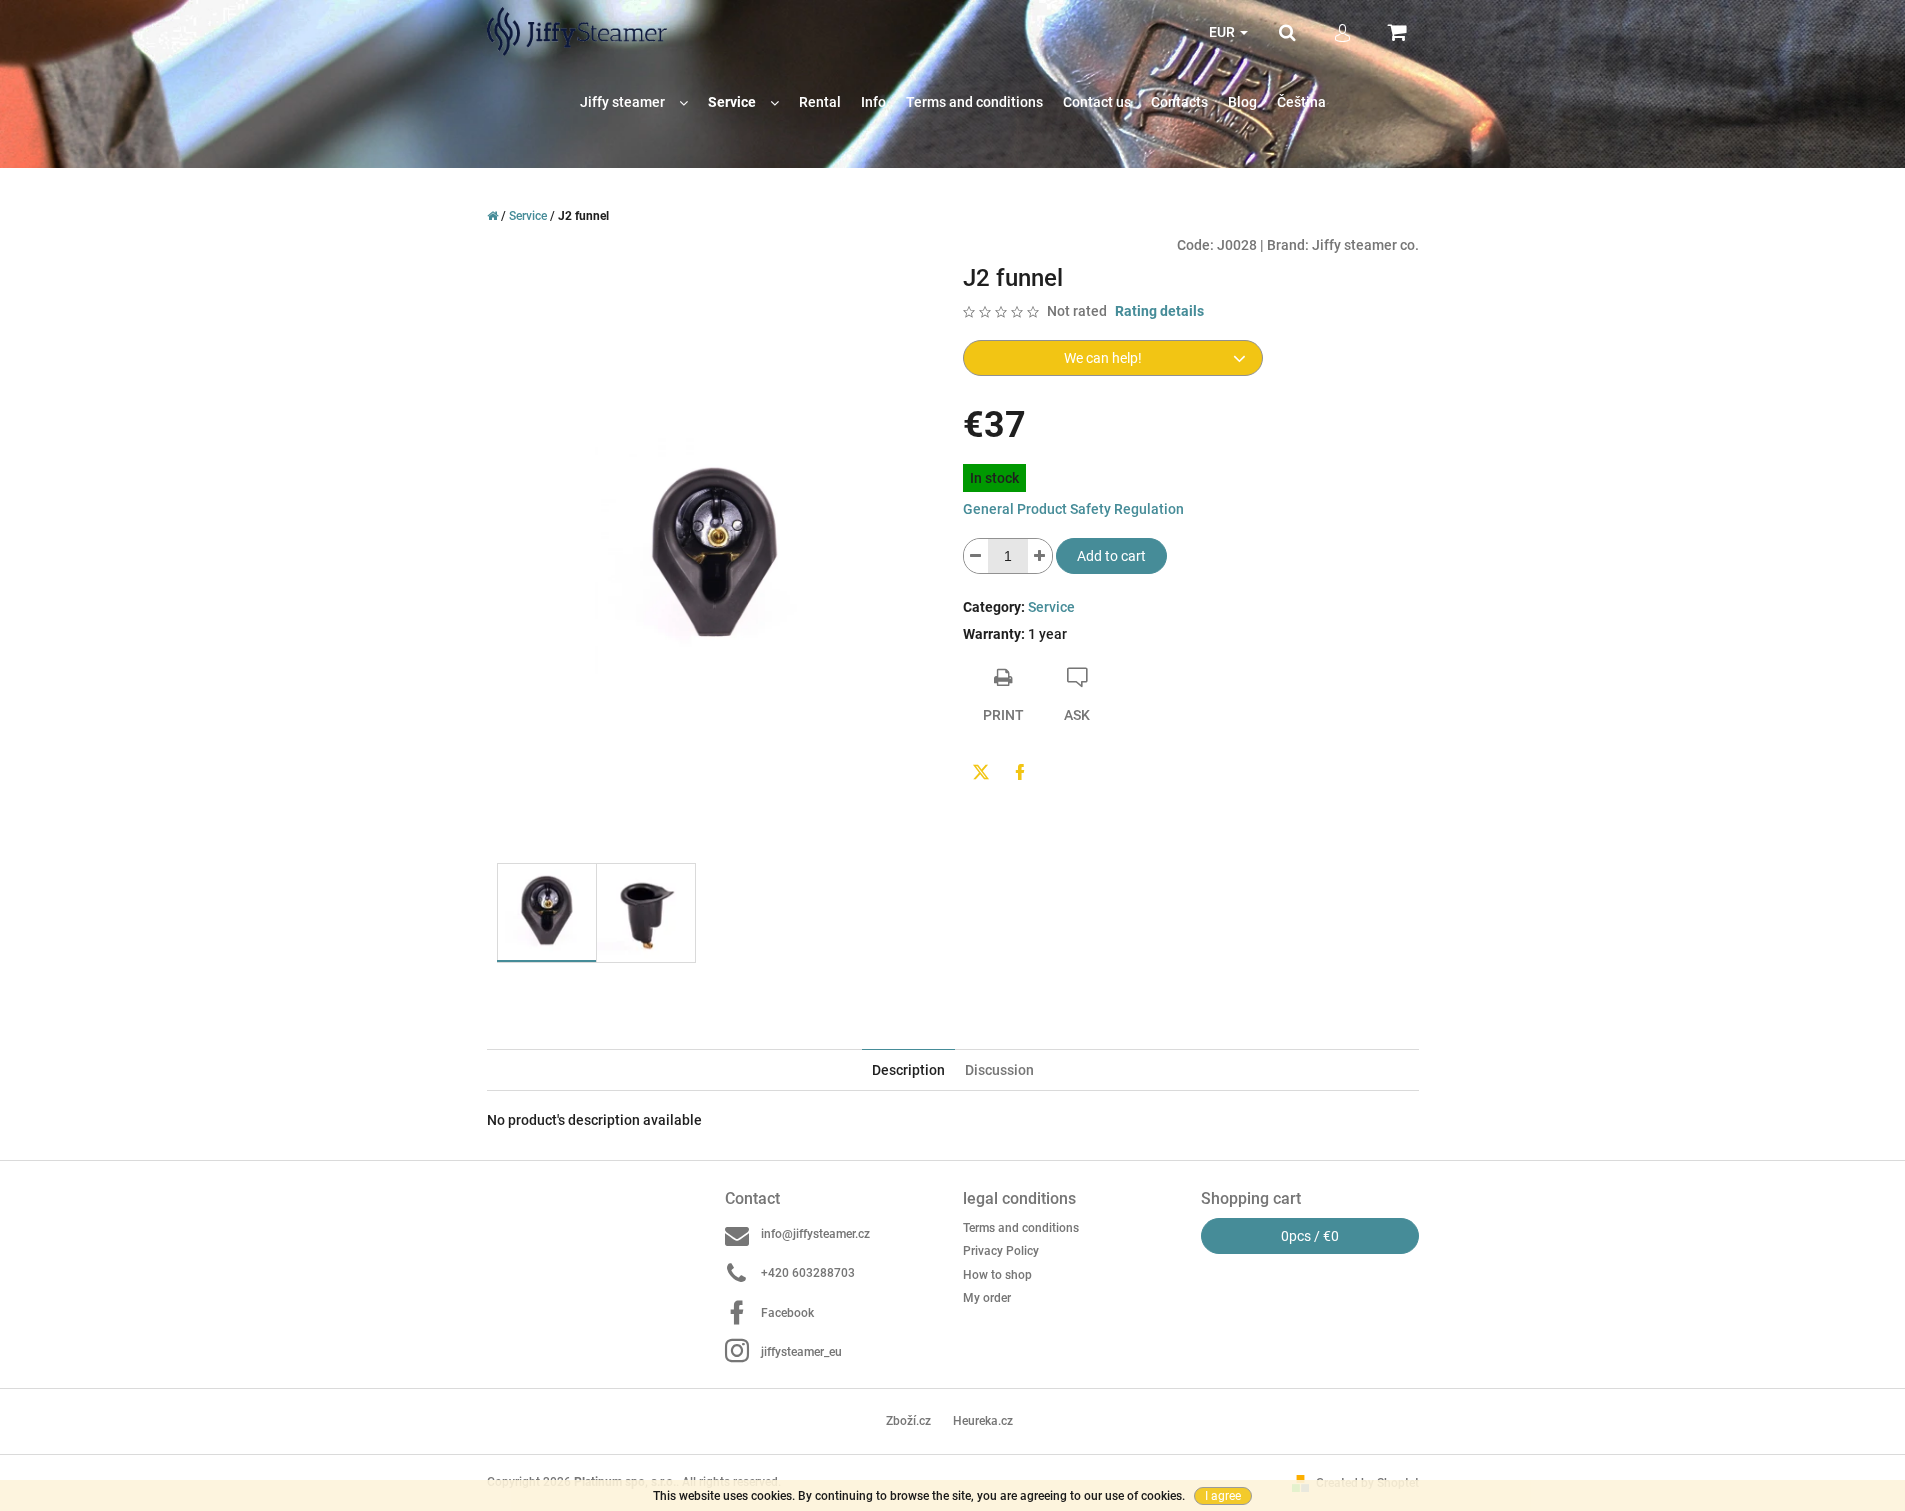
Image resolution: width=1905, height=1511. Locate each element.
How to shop (997, 1275)
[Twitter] (981, 772)
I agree (1223, 1496)
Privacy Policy (1001, 1251)
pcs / (1310, 1236)
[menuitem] (634, 102)
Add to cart (1111, 556)
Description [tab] (908, 1070)
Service (1051, 607)
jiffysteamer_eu (801, 1352)
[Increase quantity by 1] (1040, 556)
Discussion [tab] (999, 1070)
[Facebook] (1020, 772)
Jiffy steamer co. (1365, 245)
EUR (1223, 32)
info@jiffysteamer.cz (815, 1234)
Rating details (1159, 311)
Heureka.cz (983, 1421)
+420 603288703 (808, 1273)
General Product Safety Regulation (1073, 509)
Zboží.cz (908, 1421)
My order (987, 1298)
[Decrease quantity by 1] (976, 556)
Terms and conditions (1021, 1228)
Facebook (787, 1313)
